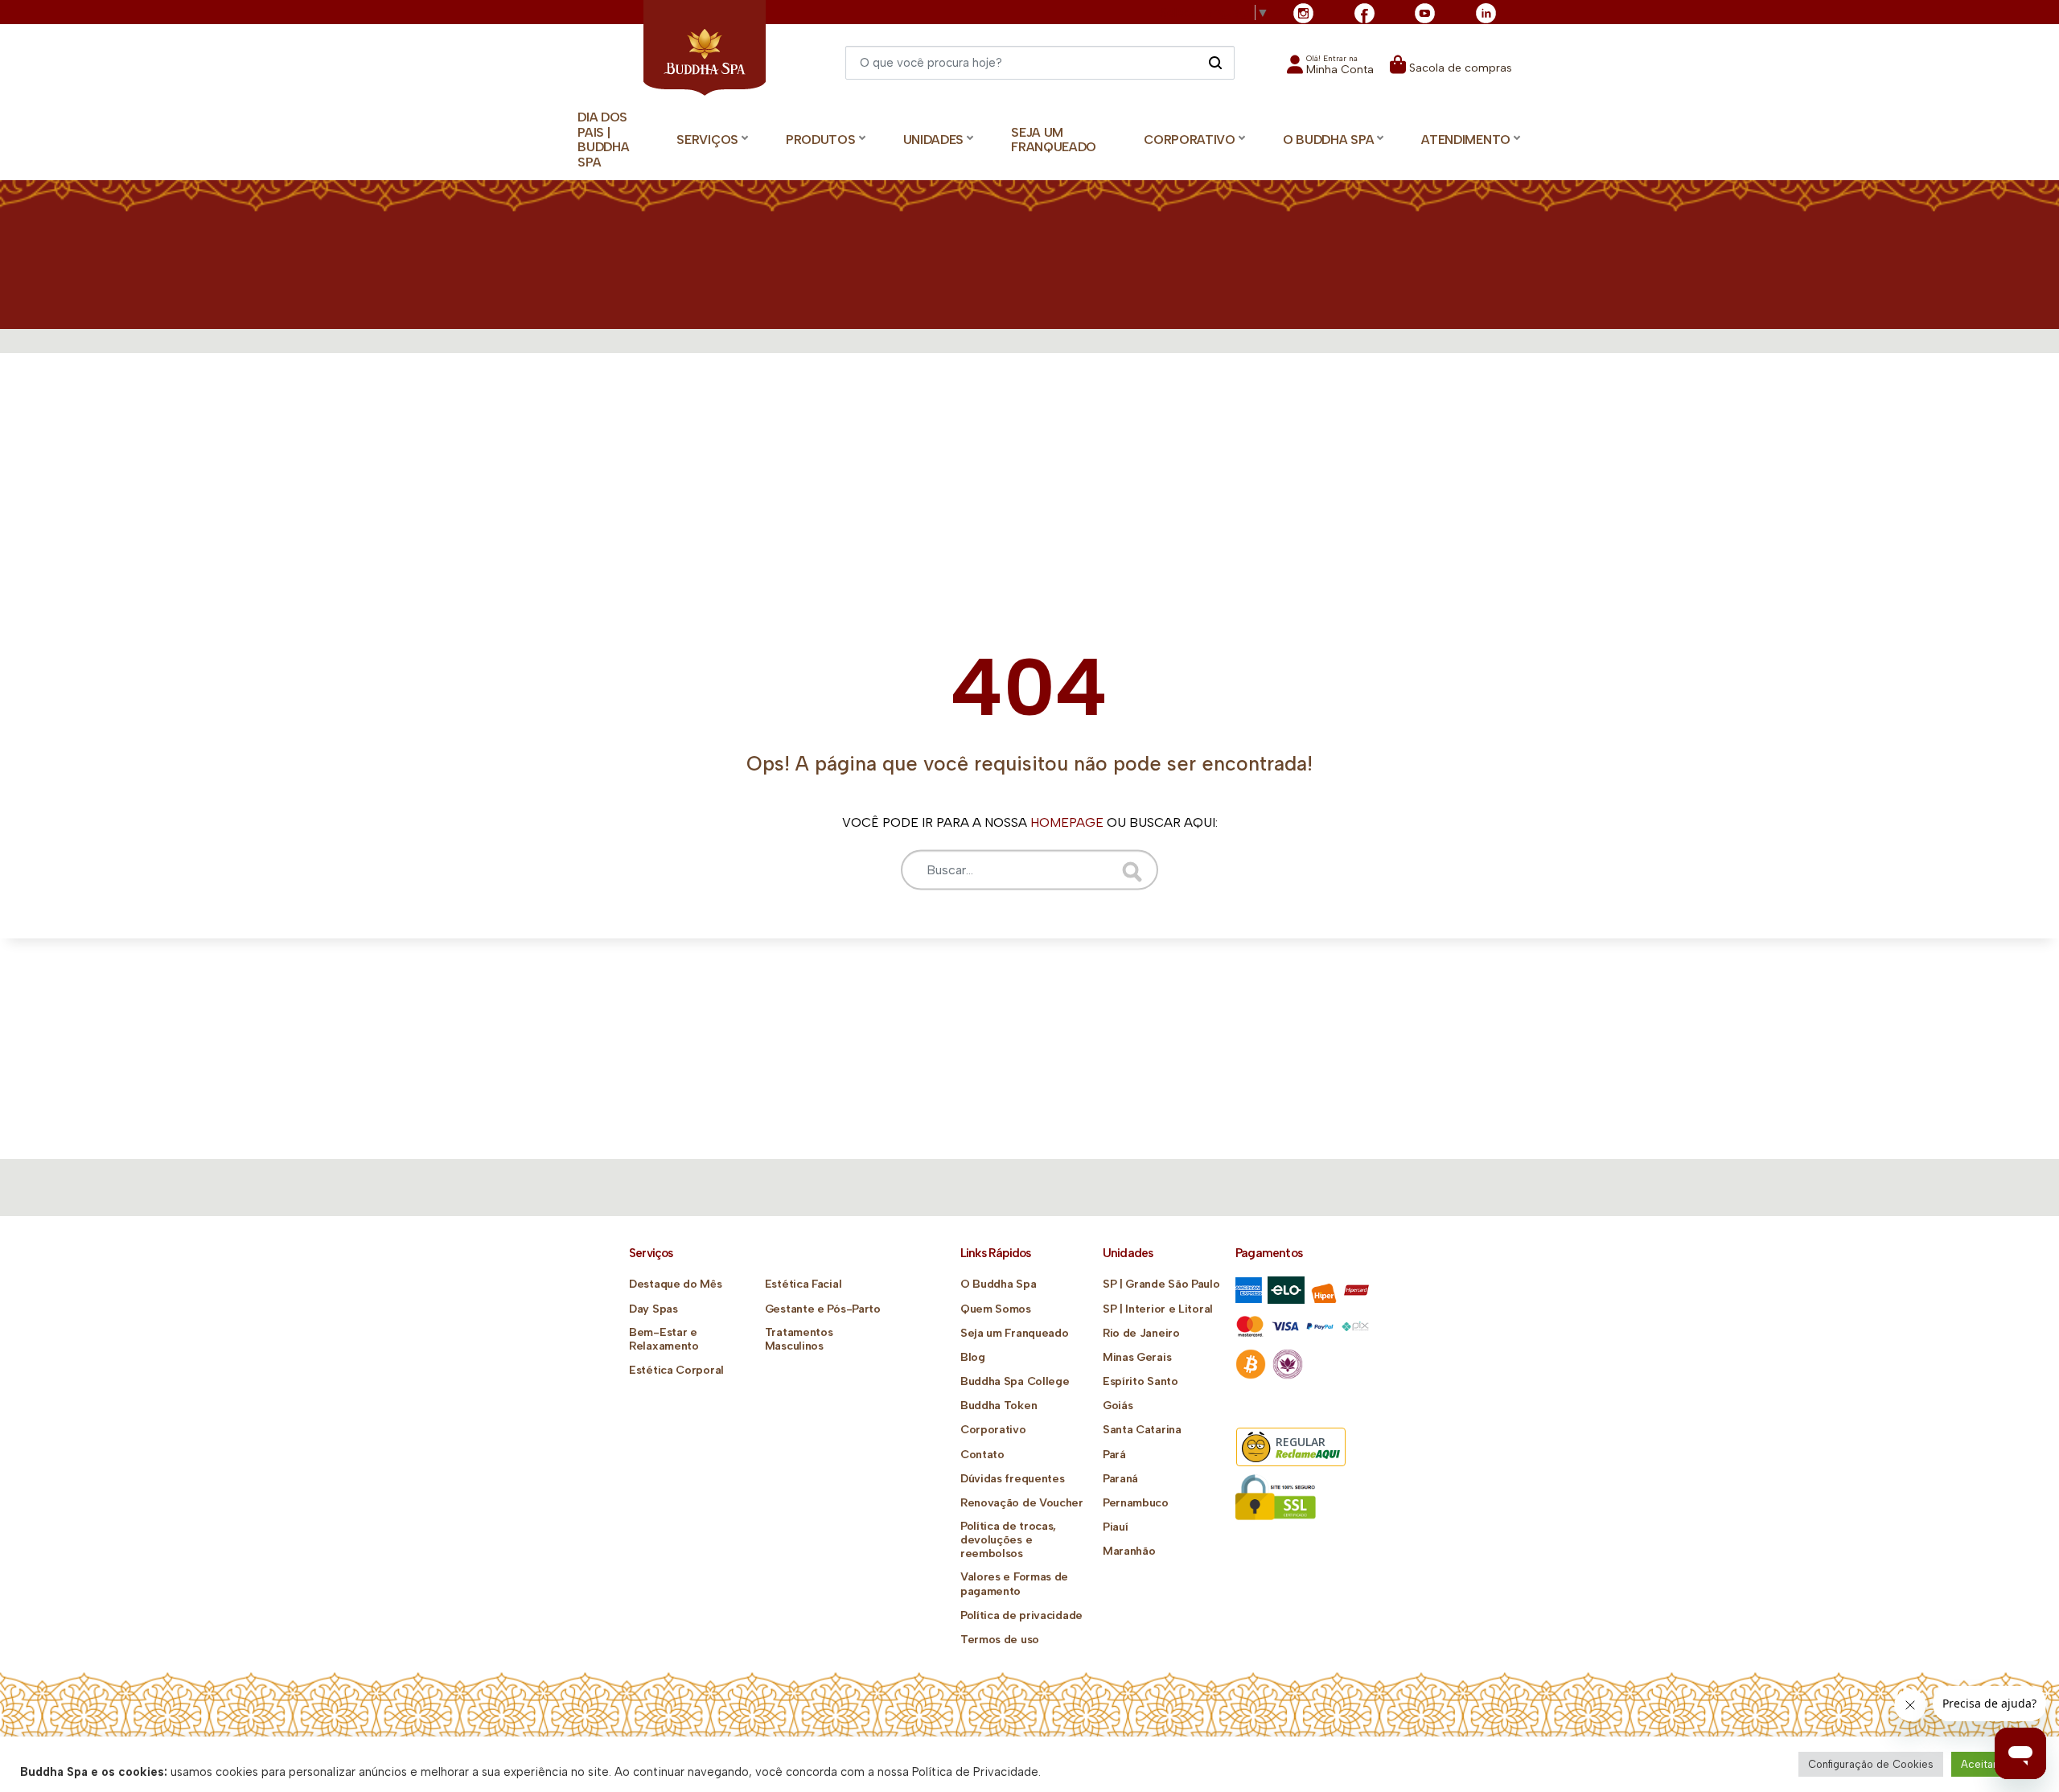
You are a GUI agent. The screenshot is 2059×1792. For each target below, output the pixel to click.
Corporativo (993, 1430)
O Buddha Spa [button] (1328, 140)
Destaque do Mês (676, 1284)
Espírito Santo (1140, 1381)
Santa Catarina (1142, 1430)
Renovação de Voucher (1022, 1503)
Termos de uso (1000, 1640)
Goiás (1118, 1406)
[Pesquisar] (1215, 62)
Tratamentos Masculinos (799, 1339)
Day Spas (653, 1309)
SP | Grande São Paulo (1161, 1284)
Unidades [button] (934, 140)
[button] (1330, 70)
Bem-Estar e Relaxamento (664, 1339)
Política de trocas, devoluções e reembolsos (1008, 1540)
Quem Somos (996, 1309)
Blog (973, 1357)
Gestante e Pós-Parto (823, 1309)
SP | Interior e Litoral (1158, 1309)
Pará (1114, 1455)
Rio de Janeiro (1141, 1333)
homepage (1067, 822)
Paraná (1120, 1479)
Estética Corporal (676, 1370)
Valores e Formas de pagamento (1014, 1584)
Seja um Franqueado (1054, 140)
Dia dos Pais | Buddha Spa (603, 140)
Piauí (1116, 1527)
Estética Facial (803, 1284)
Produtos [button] (821, 140)
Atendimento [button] (1466, 140)
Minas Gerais (1137, 1357)
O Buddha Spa (998, 1284)
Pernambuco (1136, 1503)
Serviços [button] (707, 140)
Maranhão (1129, 1551)
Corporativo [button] (1190, 140)
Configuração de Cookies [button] (1871, 1764)
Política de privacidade (1021, 1615)
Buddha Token (999, 1406)
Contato (982, 1455)
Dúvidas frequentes (1013, 1479)
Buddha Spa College (1015, 1381)
